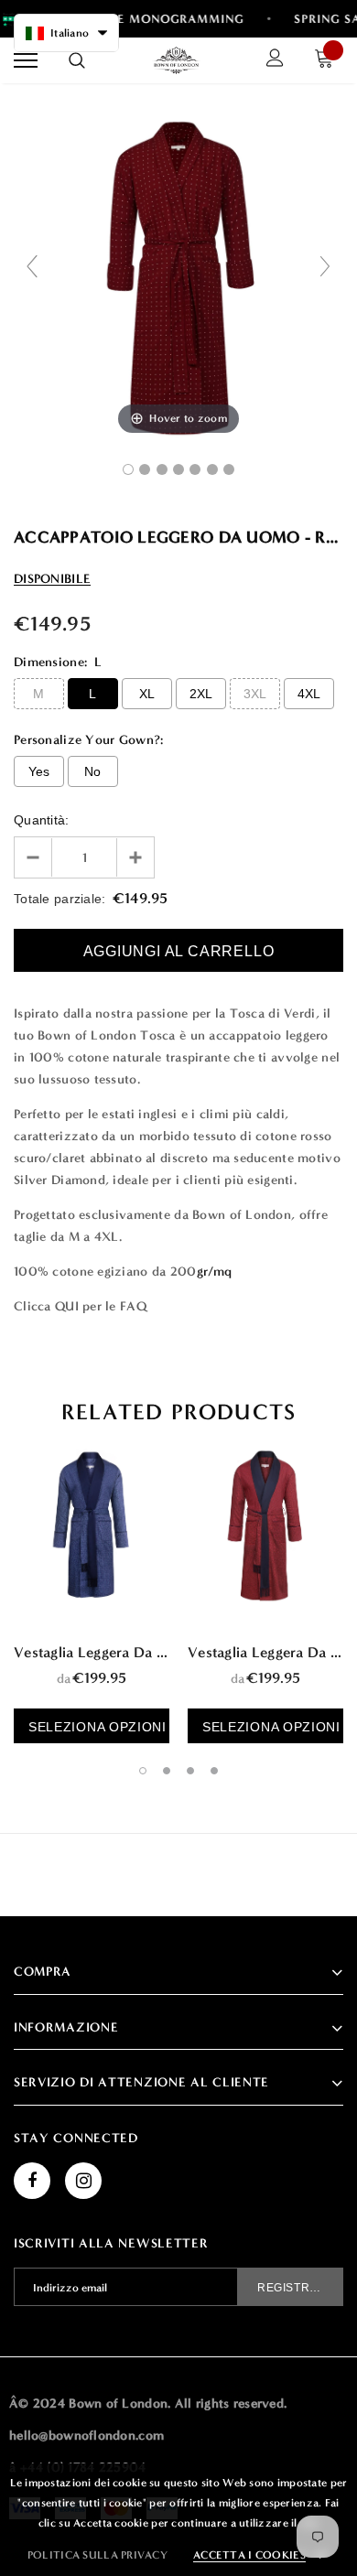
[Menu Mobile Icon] (26, 61)
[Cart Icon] (329, 61)
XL (147, 694)
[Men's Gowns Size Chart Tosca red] (229, 469)
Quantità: (42, 820)
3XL (255, 694)
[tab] (178, 1412)
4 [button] (214, 1771)
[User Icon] (275, 60)
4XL (309, 694)
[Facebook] (32, 2181)
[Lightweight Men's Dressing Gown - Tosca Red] (128, 469)
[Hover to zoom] (178, 274)
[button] (66, 33)
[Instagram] (83, 2181)
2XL (201, 694)
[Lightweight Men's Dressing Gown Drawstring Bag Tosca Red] (212, 469)
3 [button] (190, 1771)
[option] (92, 1585)
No (93, 771)
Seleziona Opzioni (97, 1727)
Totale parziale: (59, 899)
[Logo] (177, 60)
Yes (39, 771)
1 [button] (143, 1771)
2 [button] (167, 1771)
